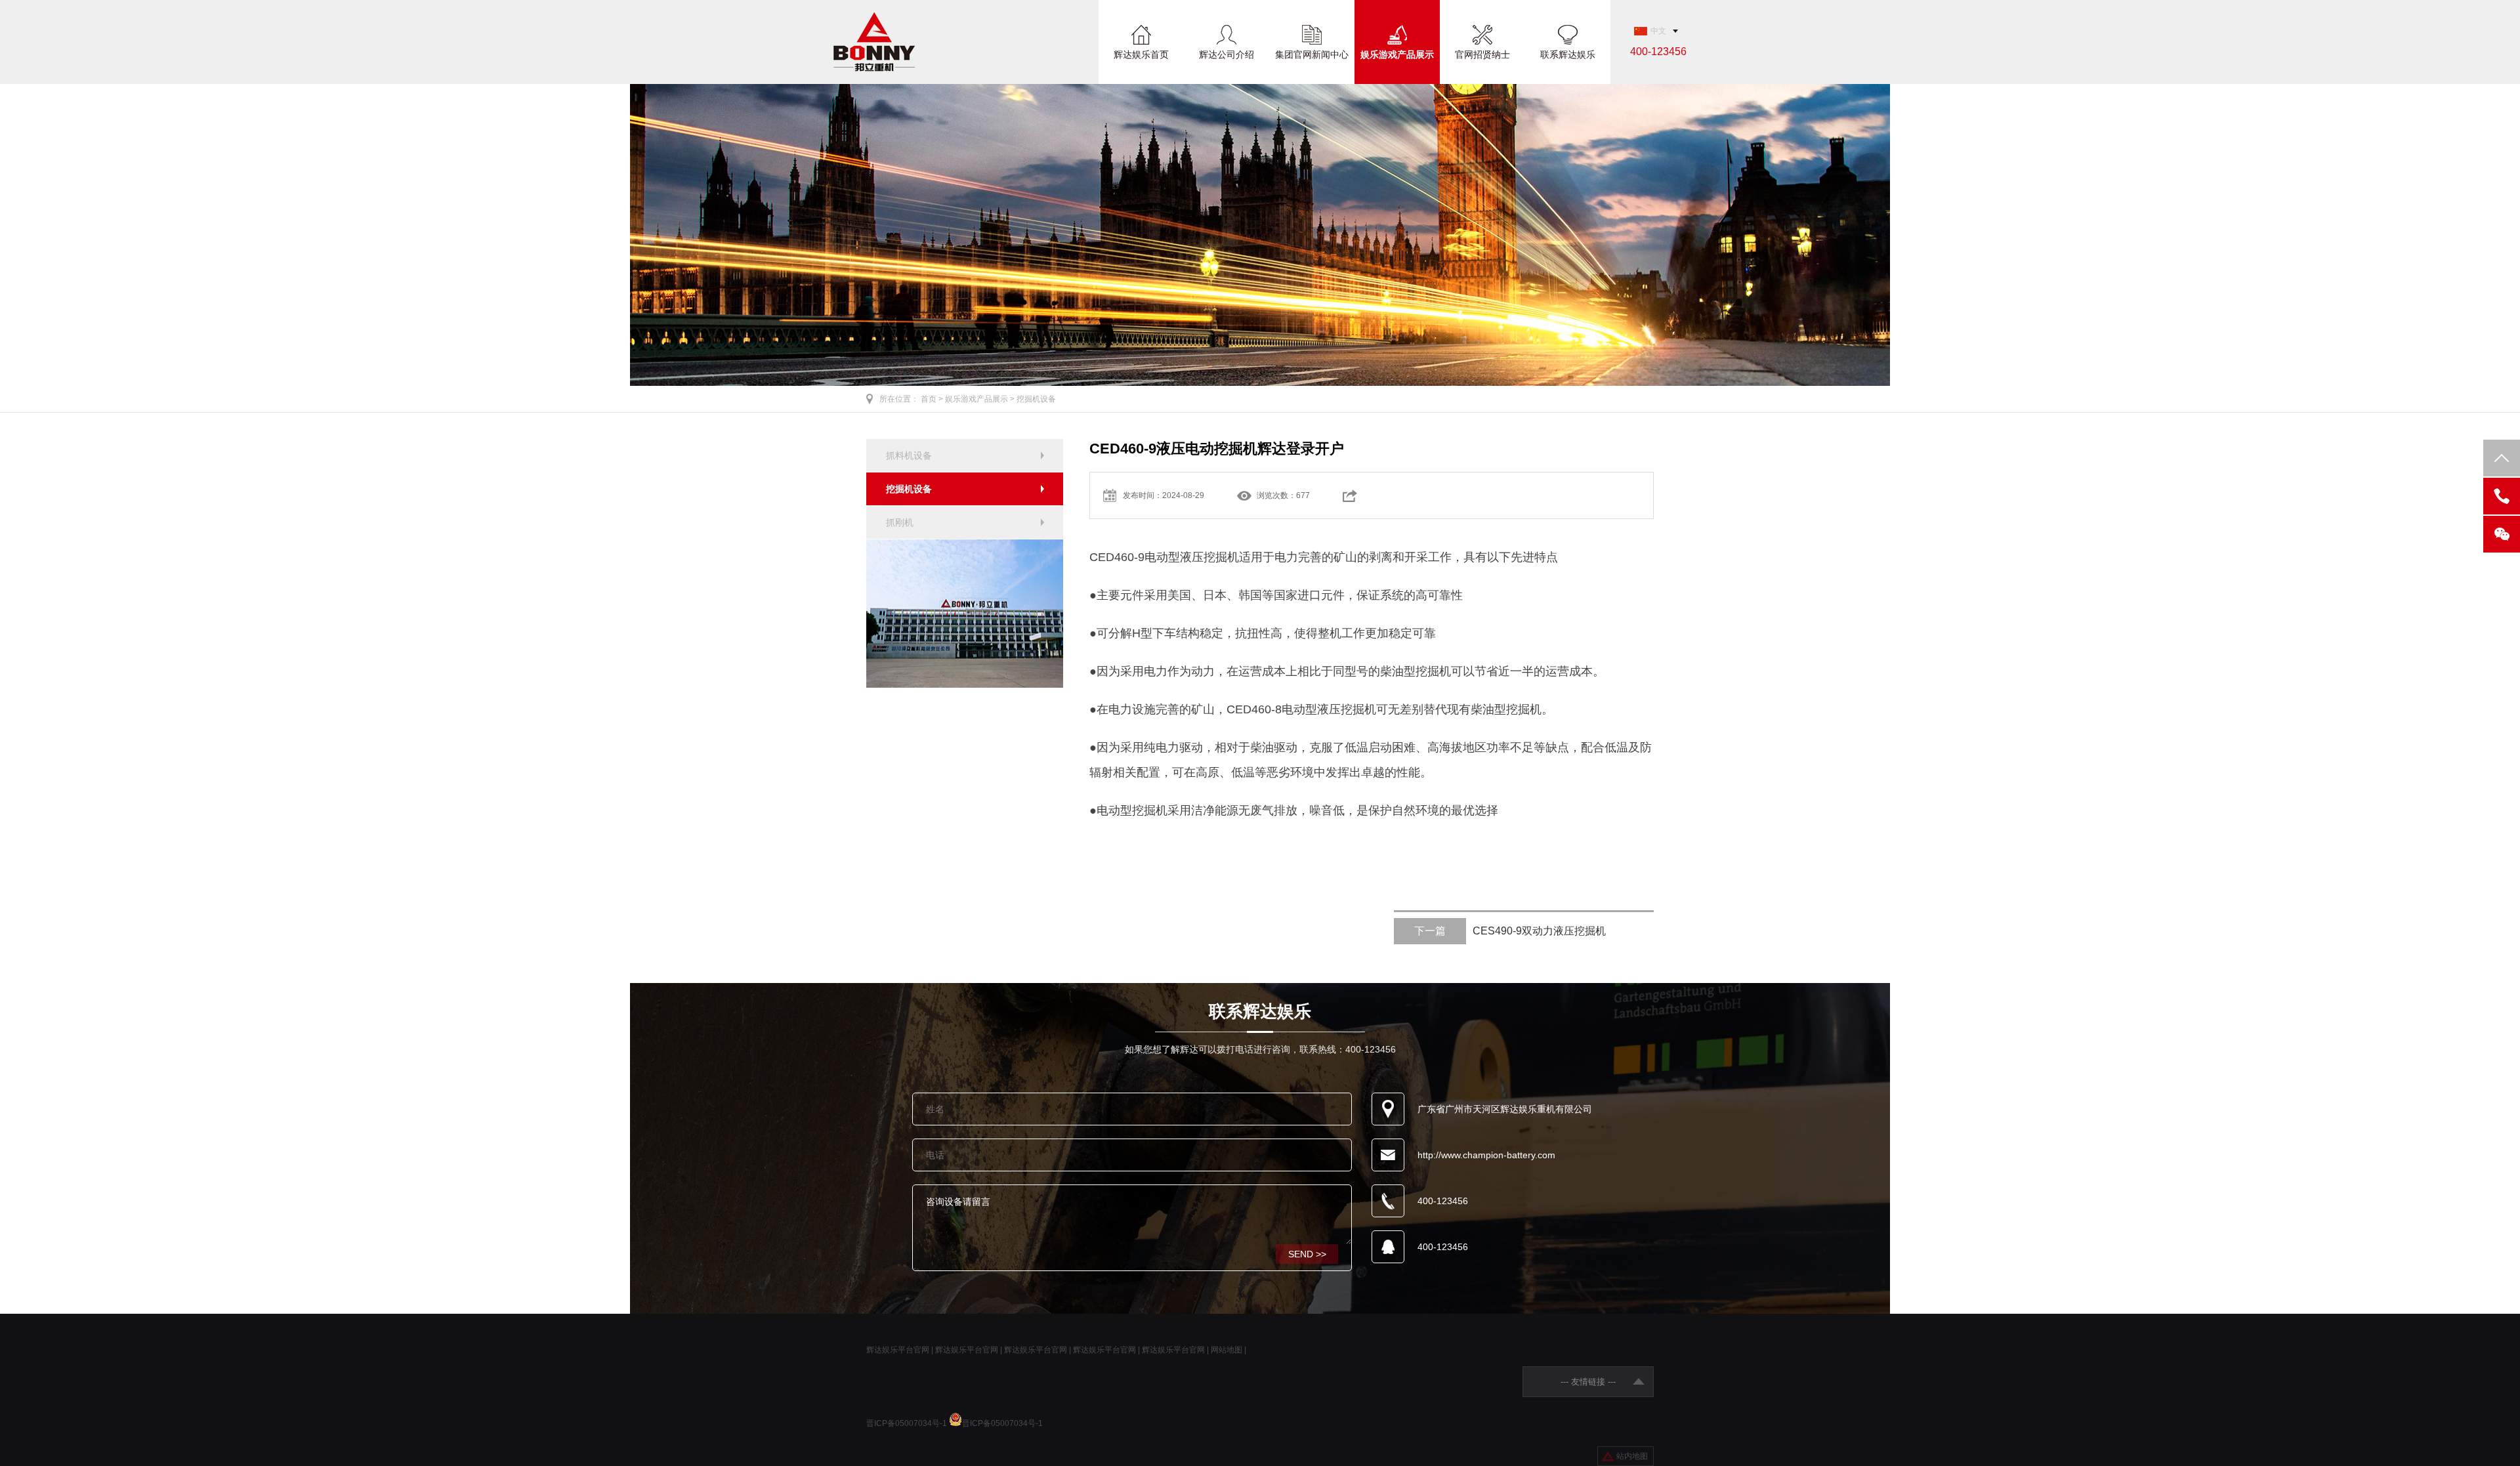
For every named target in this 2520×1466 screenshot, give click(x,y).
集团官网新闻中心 (1312, 54)
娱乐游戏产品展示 (1397, 54)
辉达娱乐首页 (1141, 54)
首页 (929, 399)
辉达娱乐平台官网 (898, 1350)
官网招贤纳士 (1482, 54)
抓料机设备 (909, 455)
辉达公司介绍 (1227, 54)
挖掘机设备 (1036, 399)
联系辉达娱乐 (1568, 54)
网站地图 (1227, 1350)
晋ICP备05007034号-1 (907, 1423)
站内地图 (1632, 1456)
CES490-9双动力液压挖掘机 (1510, 931)
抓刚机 (900, 522)
